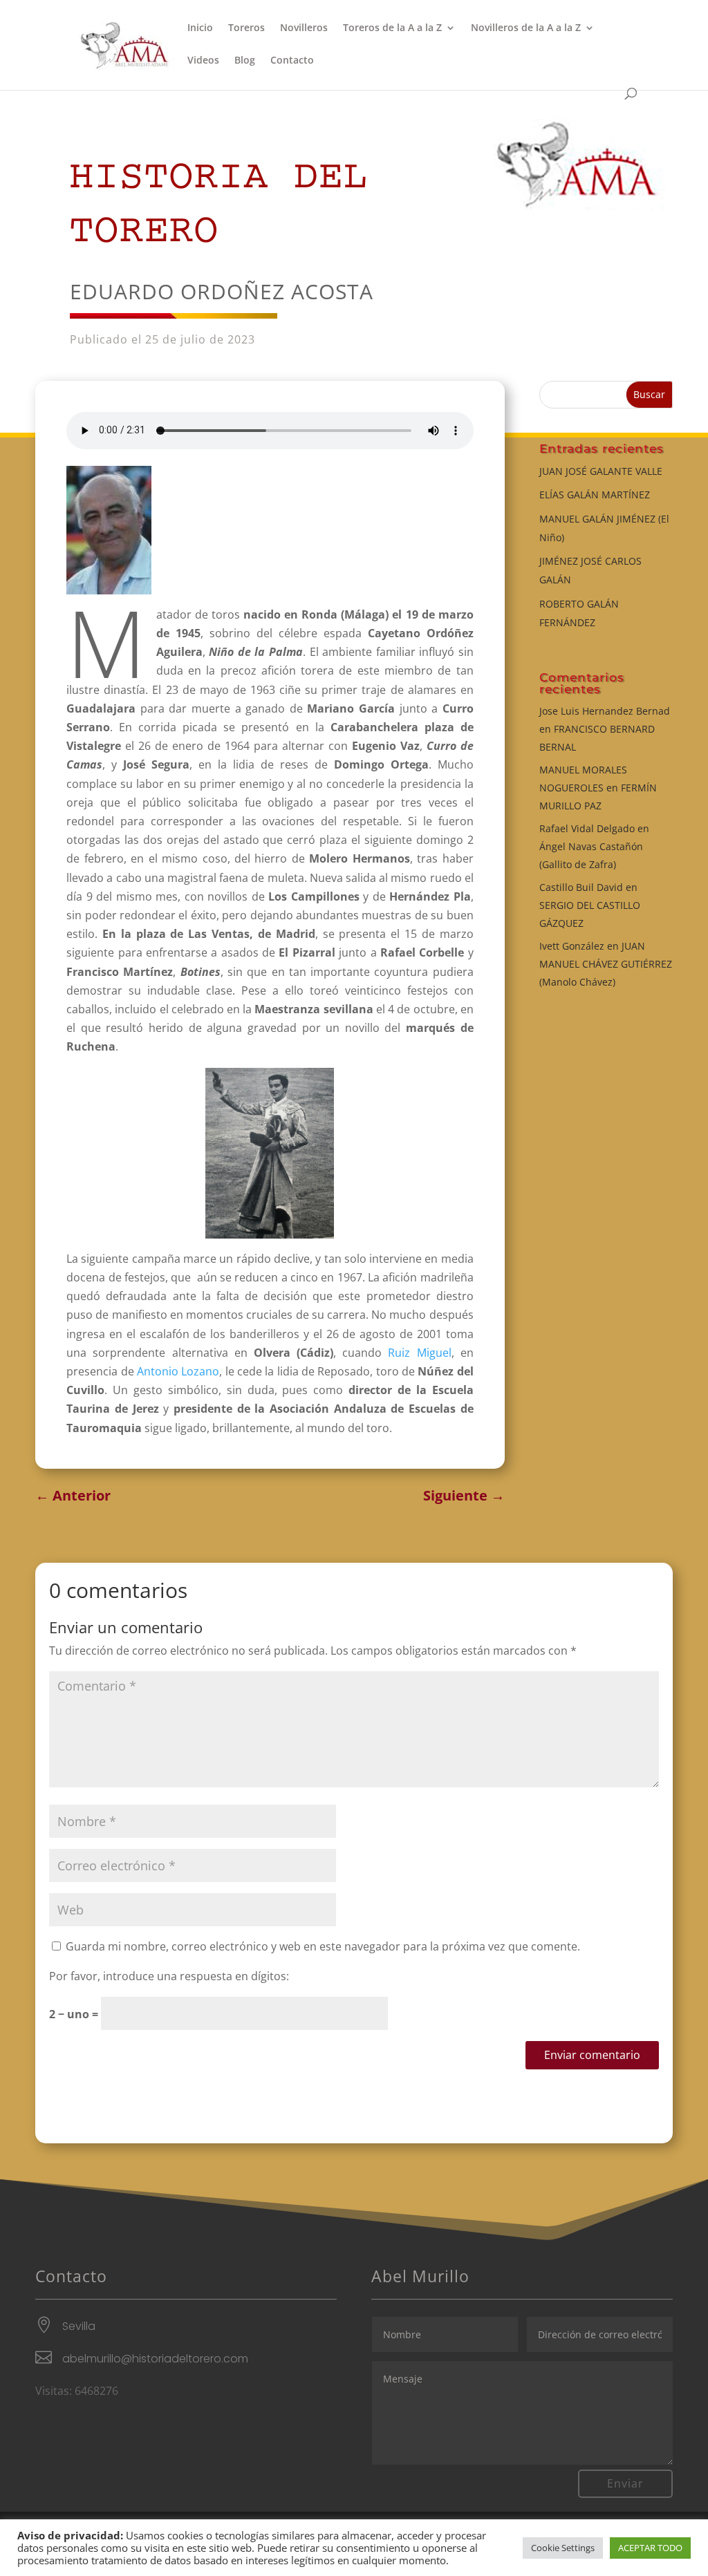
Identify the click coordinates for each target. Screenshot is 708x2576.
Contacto (292, 61)
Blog (245, 61)
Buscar (649, 394)
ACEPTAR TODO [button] (650, 2548)
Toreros (246, 28)
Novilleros (304, 28)
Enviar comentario (592, 2055)
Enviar (625, 2483)
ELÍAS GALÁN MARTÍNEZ (595, 495)
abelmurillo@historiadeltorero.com (155, 2359)
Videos (203, 61)
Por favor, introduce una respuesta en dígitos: (169, 1976)
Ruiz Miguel (419, 1353)
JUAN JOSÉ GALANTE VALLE (601, 471)
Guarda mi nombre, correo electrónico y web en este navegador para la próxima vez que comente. (323, 1946)
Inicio (200, 28)
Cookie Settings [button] (563, 2548)
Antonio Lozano (178, 1371)
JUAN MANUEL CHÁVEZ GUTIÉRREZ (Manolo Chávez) (606, 964)
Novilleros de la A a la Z (526, 28)
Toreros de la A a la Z (392, 28)
